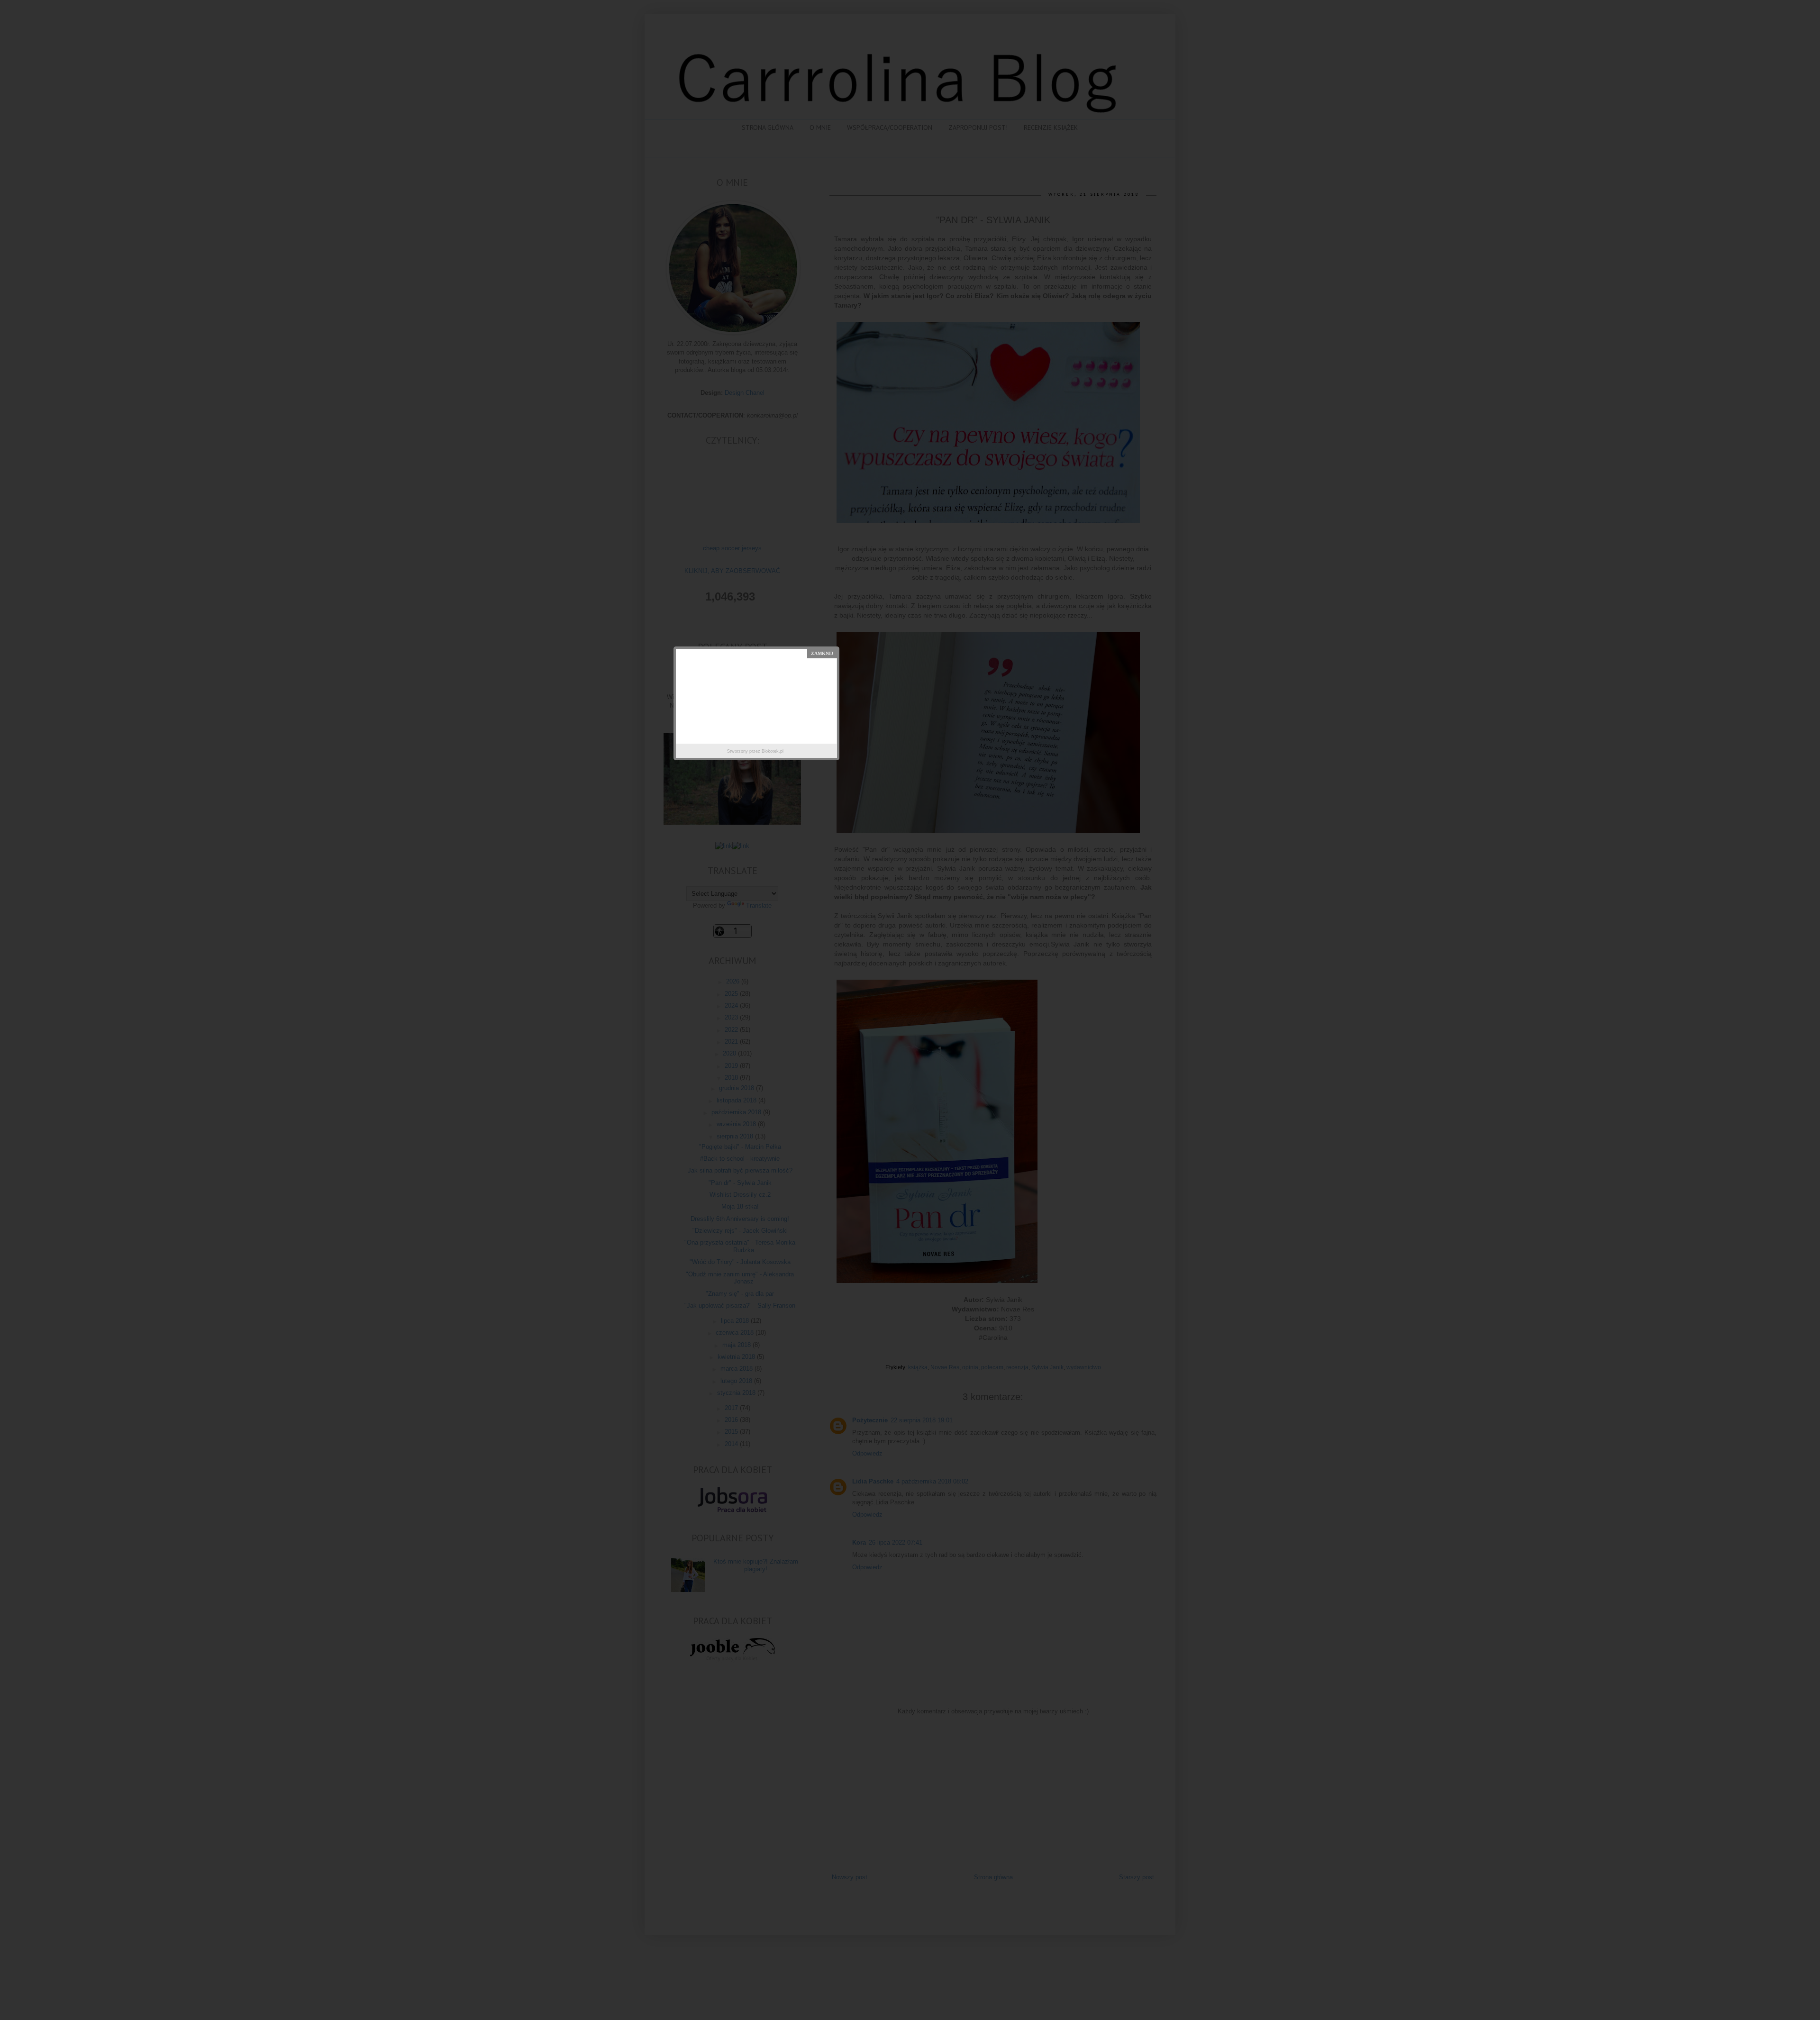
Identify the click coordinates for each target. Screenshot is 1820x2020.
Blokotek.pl (773, 751)
